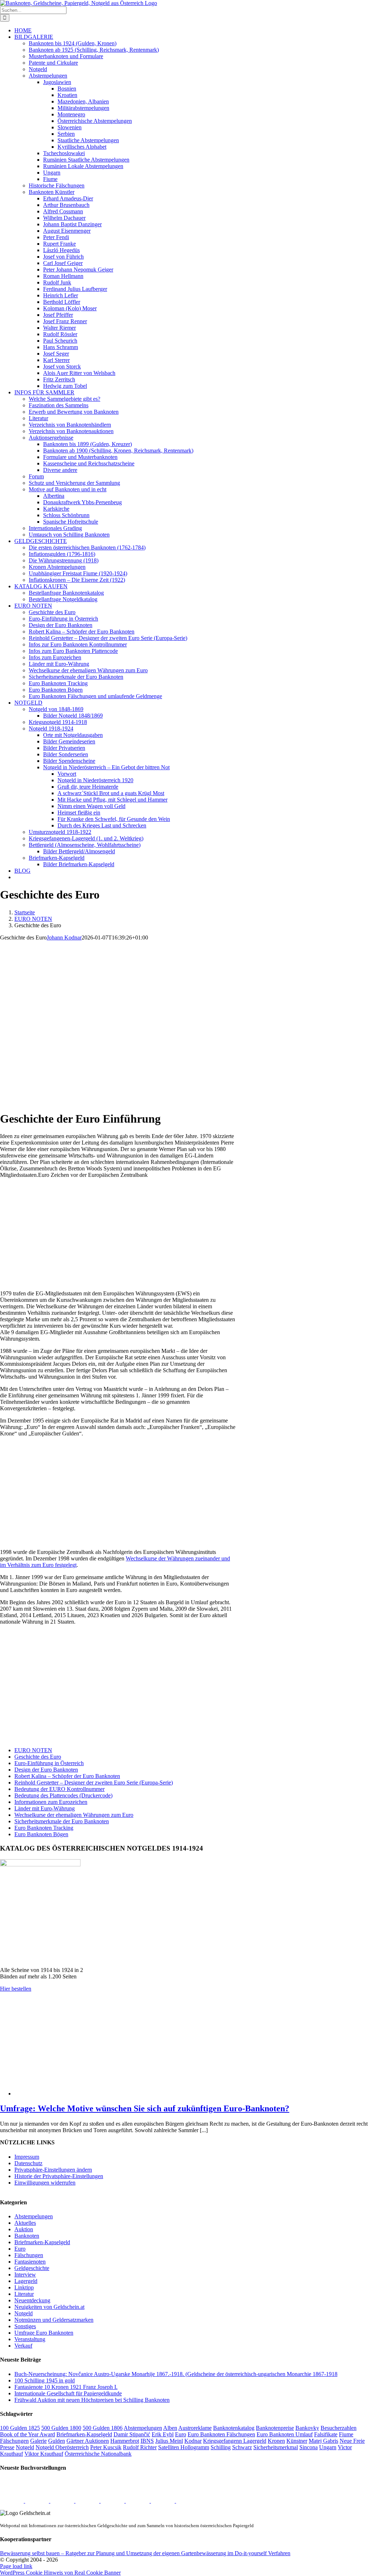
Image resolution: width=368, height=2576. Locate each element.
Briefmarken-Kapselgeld (42, 2242)
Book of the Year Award (27, 2434)
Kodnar (193, 2441)
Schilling (221, 2447)
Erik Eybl (163, 2434)
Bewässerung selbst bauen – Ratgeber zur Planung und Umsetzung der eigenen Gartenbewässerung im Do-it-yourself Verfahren (145, 2553)
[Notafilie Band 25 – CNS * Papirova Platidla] (113, 2501)
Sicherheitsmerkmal (276, 2447)
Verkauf (23, 2346)
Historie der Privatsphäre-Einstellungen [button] (59, 2176)
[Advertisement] (118, 1234)
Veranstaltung (30, 2339)
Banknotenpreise (275, 2428)
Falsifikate (326, 2434)
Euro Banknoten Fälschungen (221, 2434)
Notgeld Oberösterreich (62, 2447)
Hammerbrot (125, 2441)
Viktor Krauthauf (44, 2454)
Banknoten (27, 2236)
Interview (25, 2275)
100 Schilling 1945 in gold (45, 2380)
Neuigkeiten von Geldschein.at (49, 2307)
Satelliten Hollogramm (184, 2447)
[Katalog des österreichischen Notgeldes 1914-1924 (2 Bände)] (138, 2501)
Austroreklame (195, 2428)
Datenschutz (28, 2163)
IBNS (147, 2441)
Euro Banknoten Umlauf (285, 2434)
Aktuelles (25, 2223)
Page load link (16, 2566)
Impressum (27, 2157)
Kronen (276, 2441)
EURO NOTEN (33, 1750)
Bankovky (307, 2428)
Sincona (309, 2447)
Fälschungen (29, 2255)
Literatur (24, 2294)
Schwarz (242, 2447)
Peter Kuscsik (106, 2447)
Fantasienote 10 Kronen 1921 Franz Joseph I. (66, 2387)
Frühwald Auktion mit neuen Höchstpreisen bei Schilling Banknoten (92, 2400)
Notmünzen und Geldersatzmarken (54, 2320)
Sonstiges (25, 2326)
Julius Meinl (169, 2441)
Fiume (346, 2434)
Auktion (24, 2229)
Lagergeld (26, 2281)
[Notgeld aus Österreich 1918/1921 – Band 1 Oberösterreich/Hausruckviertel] (188, 2501)
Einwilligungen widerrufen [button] (45, 2183)
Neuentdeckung (32, 2300)
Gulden (57, 2441)
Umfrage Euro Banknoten (44, 2333)
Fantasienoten (30, 2262)
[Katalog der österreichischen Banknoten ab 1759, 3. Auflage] (63, 2501)
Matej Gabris (323, 2441)
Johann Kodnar (64, 937)
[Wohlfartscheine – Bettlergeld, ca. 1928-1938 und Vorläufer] (38, 2501)
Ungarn (328, 2447)
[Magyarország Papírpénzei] (88, 2501)
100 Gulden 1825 (20, 2428)
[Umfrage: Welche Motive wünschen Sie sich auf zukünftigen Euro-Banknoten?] (135, 2094)
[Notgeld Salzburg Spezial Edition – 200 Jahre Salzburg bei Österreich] (164, 2501)
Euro (20, 2249)
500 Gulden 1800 (61, 2428)
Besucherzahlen (339, 2428)
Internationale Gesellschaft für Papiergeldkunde (68, 2393)
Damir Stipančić (132, 2434)
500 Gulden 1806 (103, 2428)
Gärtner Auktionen (88, 2441)
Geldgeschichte (32, 2268)
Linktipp (24, 2287)
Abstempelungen (34, 2216)
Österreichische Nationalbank (98, 2454)
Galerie (38, 2441)
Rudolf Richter (140, 2447)
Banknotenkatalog (234, 2428)
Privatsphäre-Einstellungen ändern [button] (53, 2170)
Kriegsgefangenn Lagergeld (235, 2441)
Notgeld (24, 2313)
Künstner (297, 2441)
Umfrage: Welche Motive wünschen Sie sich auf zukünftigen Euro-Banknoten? (145, 2108)
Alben (170, 2428)
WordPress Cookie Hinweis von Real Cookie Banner (60, 2573)
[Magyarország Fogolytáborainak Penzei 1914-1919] (13, 2501)
